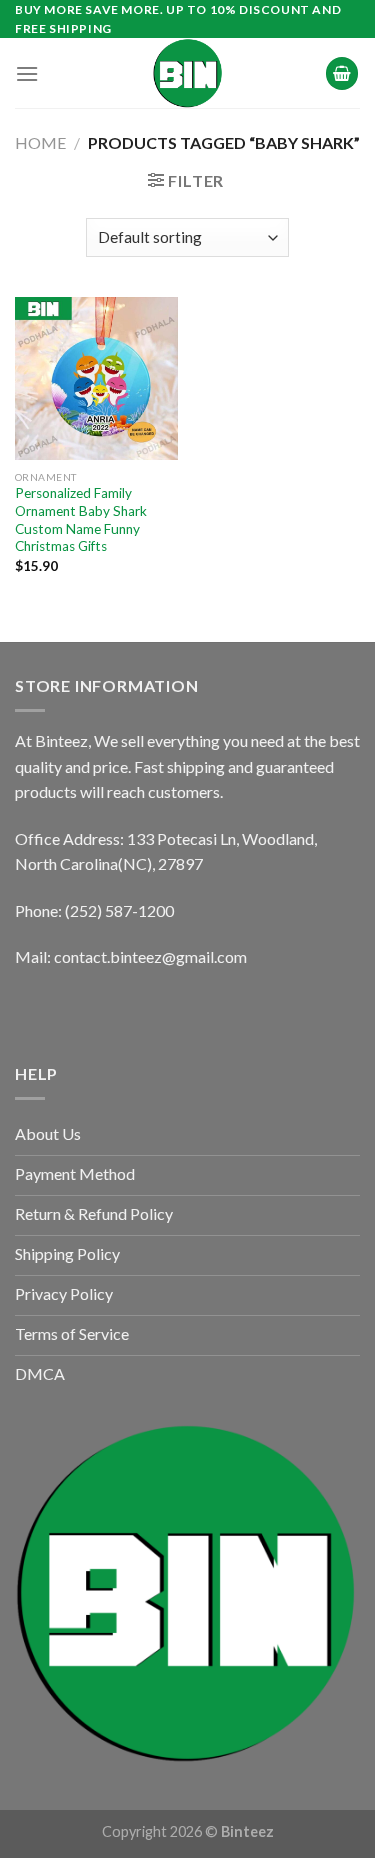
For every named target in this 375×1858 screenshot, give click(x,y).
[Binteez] (188, 73)
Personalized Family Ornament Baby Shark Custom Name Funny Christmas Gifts (81, 519)
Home (40, 142)
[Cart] (342, 73)
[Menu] (27, 73)
